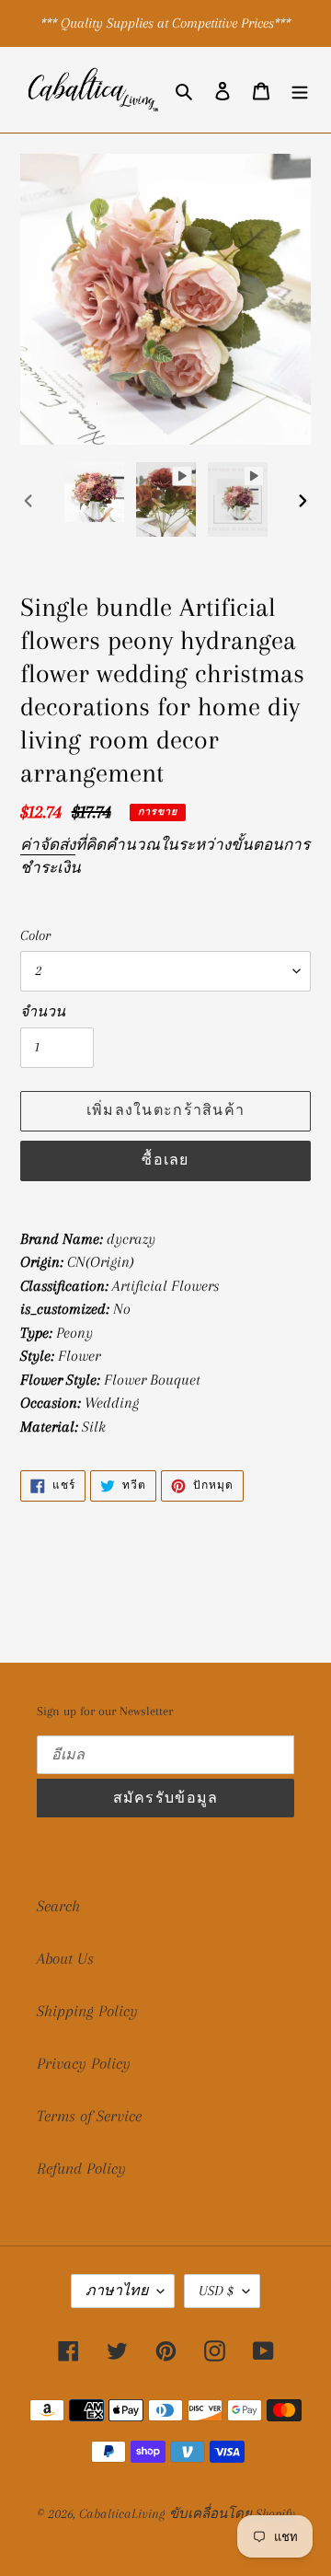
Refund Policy (81, 2168)
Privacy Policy (84, 2063)
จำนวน (43, 1012)
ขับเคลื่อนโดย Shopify (232, 2513)
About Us (65, 1958)
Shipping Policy (87, 2011)
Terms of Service (89, 2116)
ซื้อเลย (165, 1160)
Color (35, 935)
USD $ (216, 2291)
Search (58, 1906)
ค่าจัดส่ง (48, 845)
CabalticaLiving (122, 2513)
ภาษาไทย (117, 2291)
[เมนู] (300, 90)
